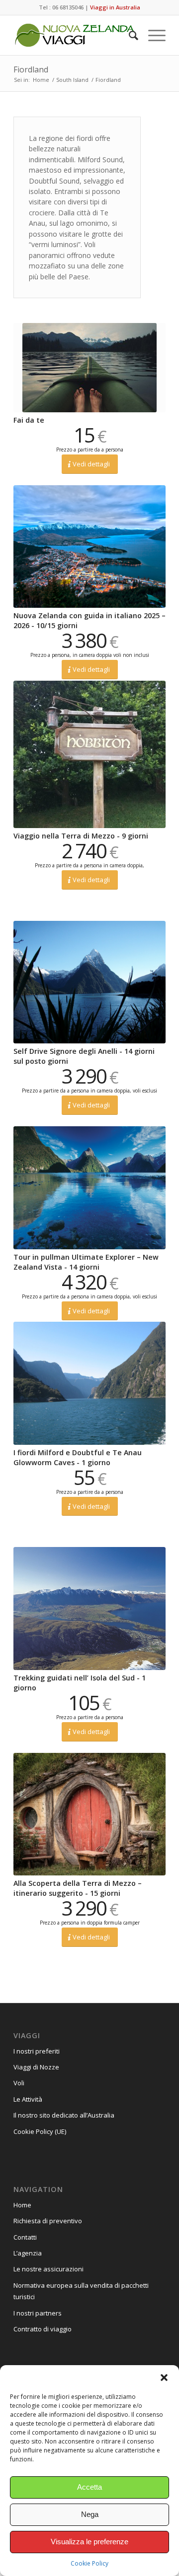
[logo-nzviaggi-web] (74, 35)
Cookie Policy (89, 2563)
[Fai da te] (89, 368)
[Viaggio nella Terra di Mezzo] (89, 754)
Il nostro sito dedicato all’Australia (64, 2115)
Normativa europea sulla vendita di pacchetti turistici (81, 2291)
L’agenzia (28, 2253)
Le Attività (28, 2099)
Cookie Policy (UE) (40, 2131)
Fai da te (29, 420)
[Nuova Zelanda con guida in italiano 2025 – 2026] (89, 547)
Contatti (25, 2237)
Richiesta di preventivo (48, 2221)
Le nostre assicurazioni (48, 2269)
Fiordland (31, 69)
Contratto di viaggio (43, 2329)
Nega (90, 2514)
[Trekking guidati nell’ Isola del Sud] (89, 1609)
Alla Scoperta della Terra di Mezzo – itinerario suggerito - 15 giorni (78, 1888)
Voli (19, 2083)
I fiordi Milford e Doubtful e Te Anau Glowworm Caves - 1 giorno (78, 1457)
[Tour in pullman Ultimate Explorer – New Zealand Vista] (89, 1188)
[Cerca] (129, 35)
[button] (164, 2378)
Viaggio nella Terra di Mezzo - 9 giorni (81, 836)
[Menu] (152, 35)
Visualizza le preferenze (89, 2542)
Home (22, 2205)
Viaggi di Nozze (36, 2067)
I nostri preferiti (37, 2051)
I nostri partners (38, 2313)
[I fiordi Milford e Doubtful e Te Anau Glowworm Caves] (89, 1383)
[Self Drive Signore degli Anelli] (89, 982)
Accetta (89, 2487)
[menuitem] (129, 35)
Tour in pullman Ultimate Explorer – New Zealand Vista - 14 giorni (86, 1262)
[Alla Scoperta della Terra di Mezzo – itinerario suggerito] (89, 1814)
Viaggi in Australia (115, 7)
